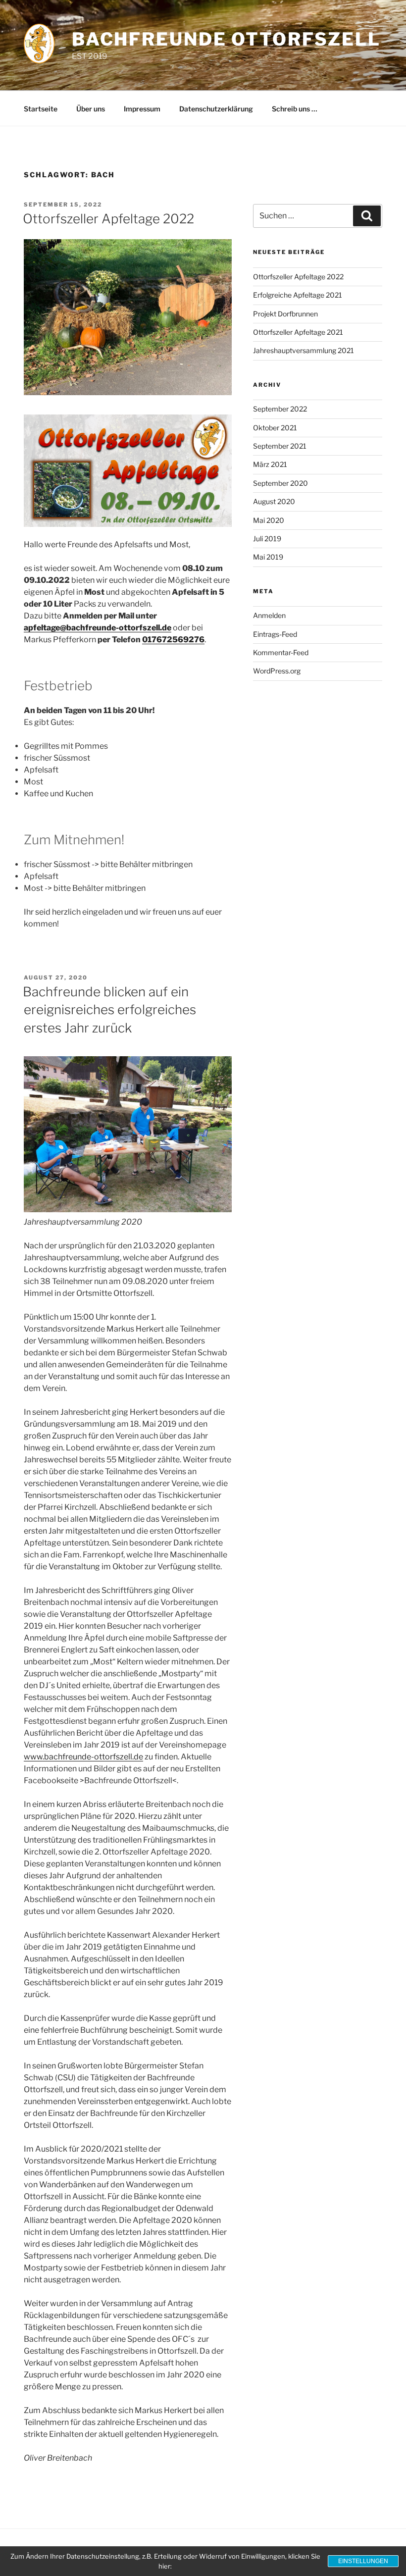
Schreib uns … (295, 109)
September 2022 (280, 409)
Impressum (142, 109)
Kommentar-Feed (281, 652)
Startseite (41, 109)
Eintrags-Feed (275, 634)
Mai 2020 (269, 520)
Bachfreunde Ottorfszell (226, 39)
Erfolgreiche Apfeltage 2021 (298, 295)
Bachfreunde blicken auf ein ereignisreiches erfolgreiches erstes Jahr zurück (109, 1010)
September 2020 (280, 483)
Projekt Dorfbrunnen (285, 314)
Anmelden (269, 615)
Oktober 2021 (275, 428)
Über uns (91, 109)
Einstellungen (363, 2561)
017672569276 (173, 640)
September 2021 (280, 446)
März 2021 (270, 464)
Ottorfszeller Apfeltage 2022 (108, 219)
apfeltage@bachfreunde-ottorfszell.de (98, 628)
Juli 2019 (267, 539)
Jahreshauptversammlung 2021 (304, 350)
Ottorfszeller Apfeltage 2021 (298, 332)
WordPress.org (277, 671)
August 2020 (274, 501)
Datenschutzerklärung (216, 109)
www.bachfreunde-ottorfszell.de (83, 1757)
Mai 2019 (268, 557)
